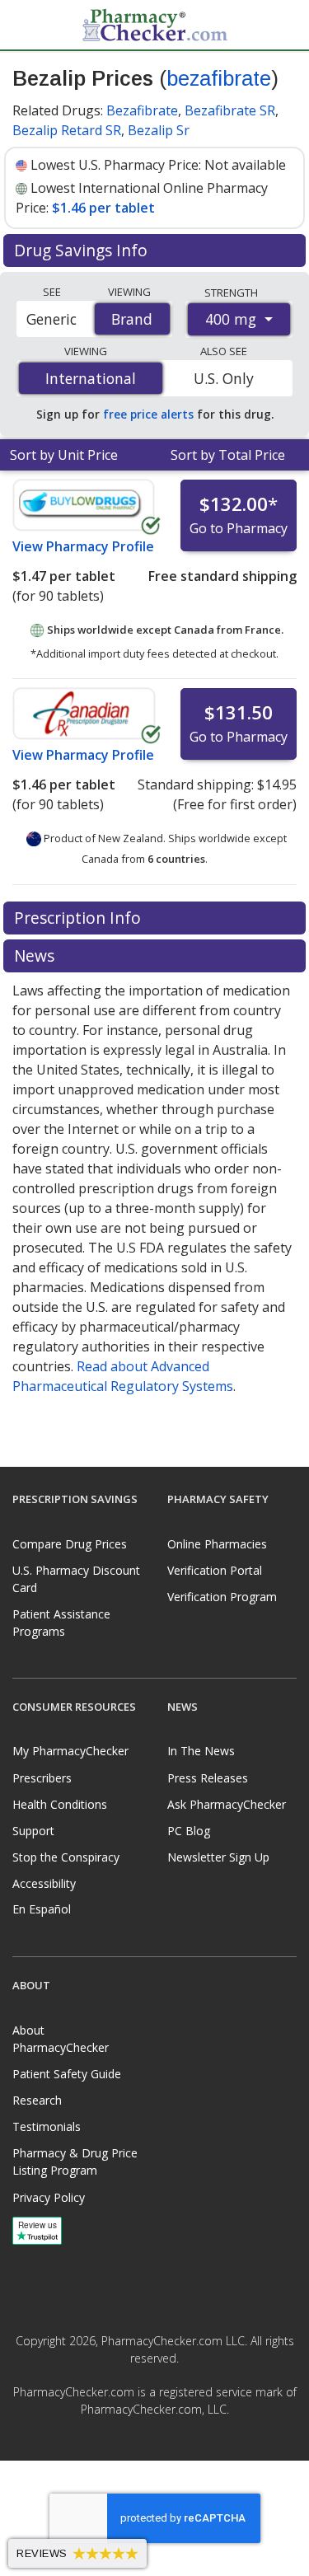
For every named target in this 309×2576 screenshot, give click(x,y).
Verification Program (222, 1597)
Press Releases (208, 1778)
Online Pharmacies (217, 1544)
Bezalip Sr (159, 130)
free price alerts (148, 414)
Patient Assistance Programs (61, 1623)
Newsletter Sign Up (218, 1857)
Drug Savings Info (83, 250)
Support (33, 1831)
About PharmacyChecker (61, 2039)
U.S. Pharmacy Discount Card (76, 1579)
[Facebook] (137, 2447)
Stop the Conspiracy (66, 1857)
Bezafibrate (142, 110)
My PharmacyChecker (70, 1751)
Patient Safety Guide (67, 2074)
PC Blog (189, 1831)
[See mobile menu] (26, 24)
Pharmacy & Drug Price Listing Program (75, 2161)
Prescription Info (80, 918)
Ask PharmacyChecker (227, 1804)
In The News (201, 1751)
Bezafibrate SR (230, 110)
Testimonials (47, 2126)
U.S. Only (224, 378)
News (36, 955)
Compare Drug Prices (70, 1544)
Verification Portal (215, 1570)
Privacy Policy (49, 2197)
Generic (51, 319)
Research (37, 2100)
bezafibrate (219, 78)
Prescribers (42, 1778)
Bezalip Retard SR (67, 130)
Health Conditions (60, 1804)
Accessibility (44, 1883)
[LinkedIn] (173, 2447)
